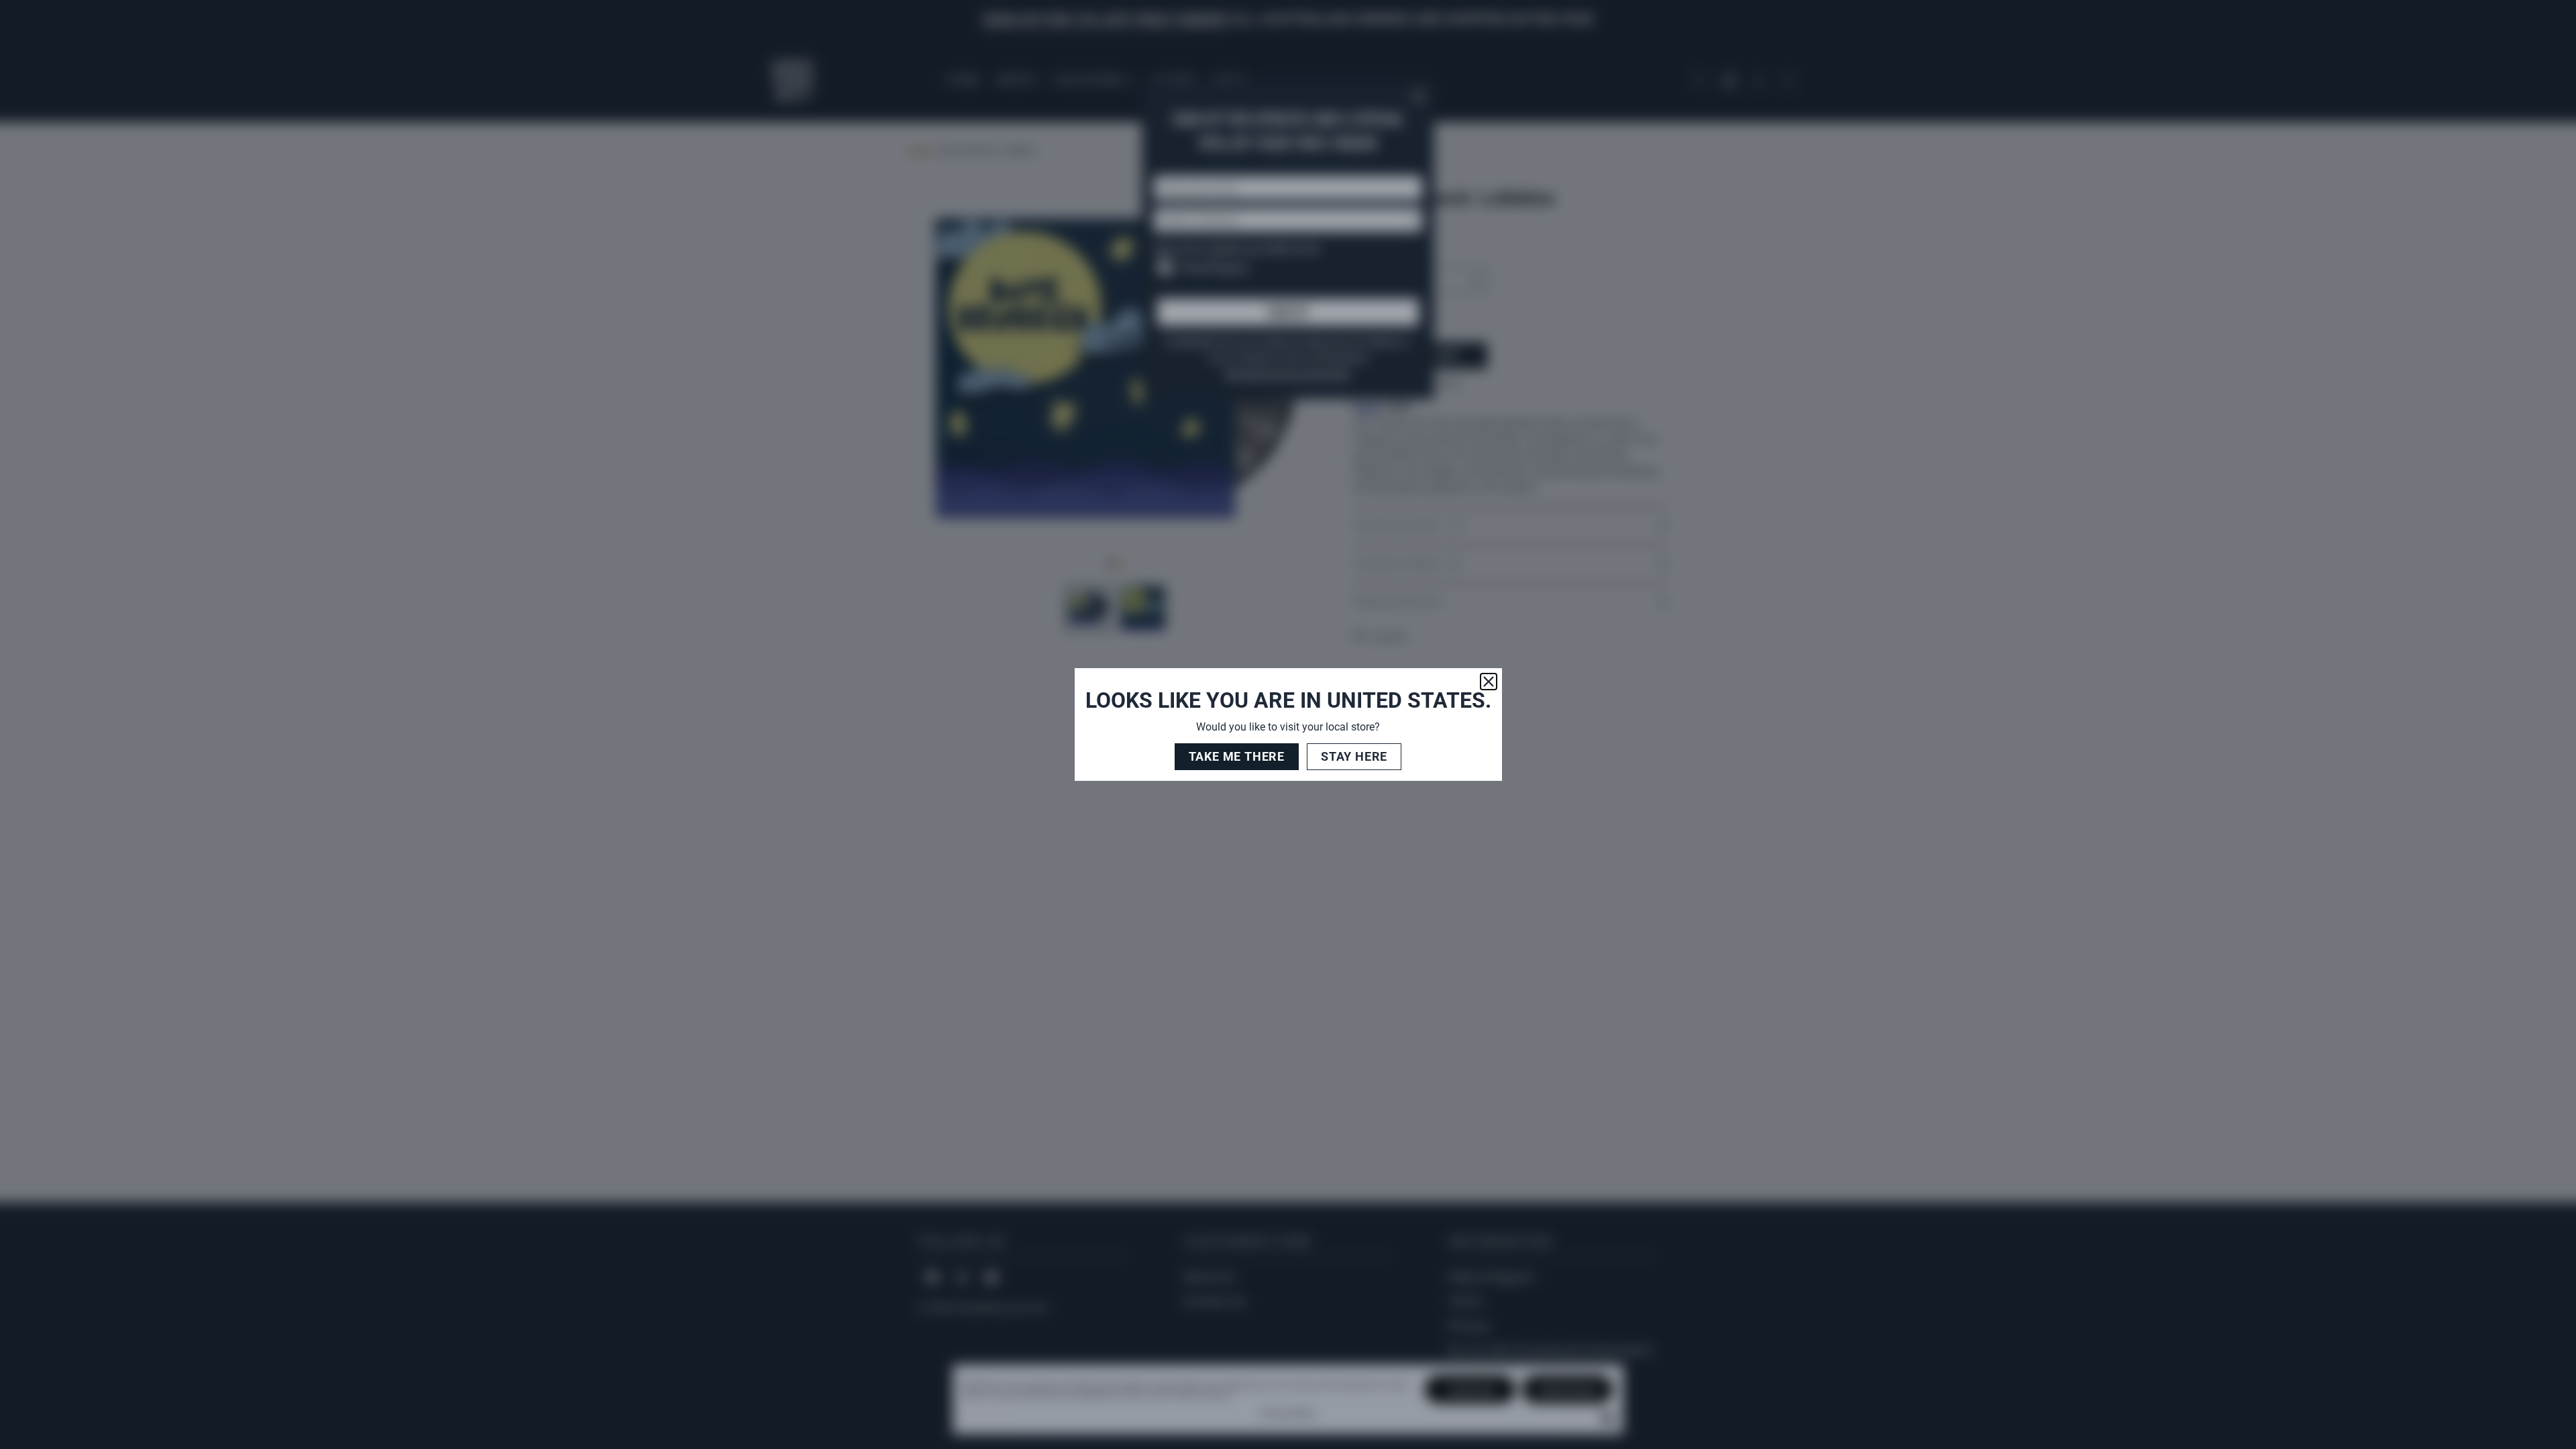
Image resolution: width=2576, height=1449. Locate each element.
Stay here (1354, 756)
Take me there (1237, 756)
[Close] (1489, 682)
